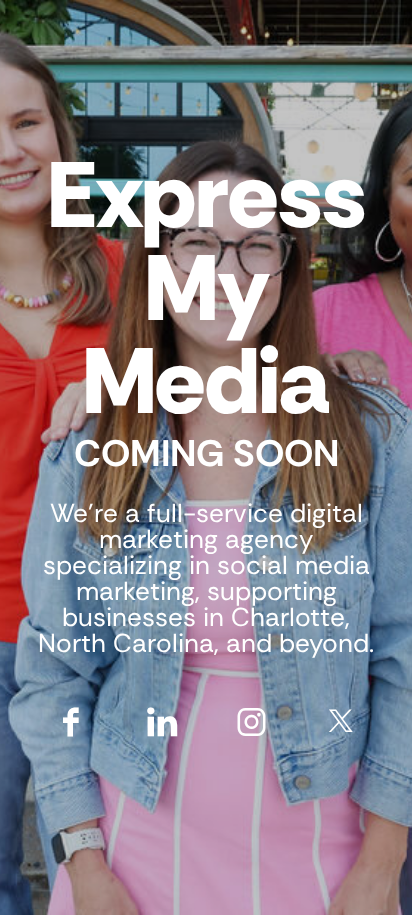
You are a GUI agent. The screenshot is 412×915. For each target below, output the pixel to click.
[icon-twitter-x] (341, 720)
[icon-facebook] (71, 720)
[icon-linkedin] (161, 720)
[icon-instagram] (251, 720)
